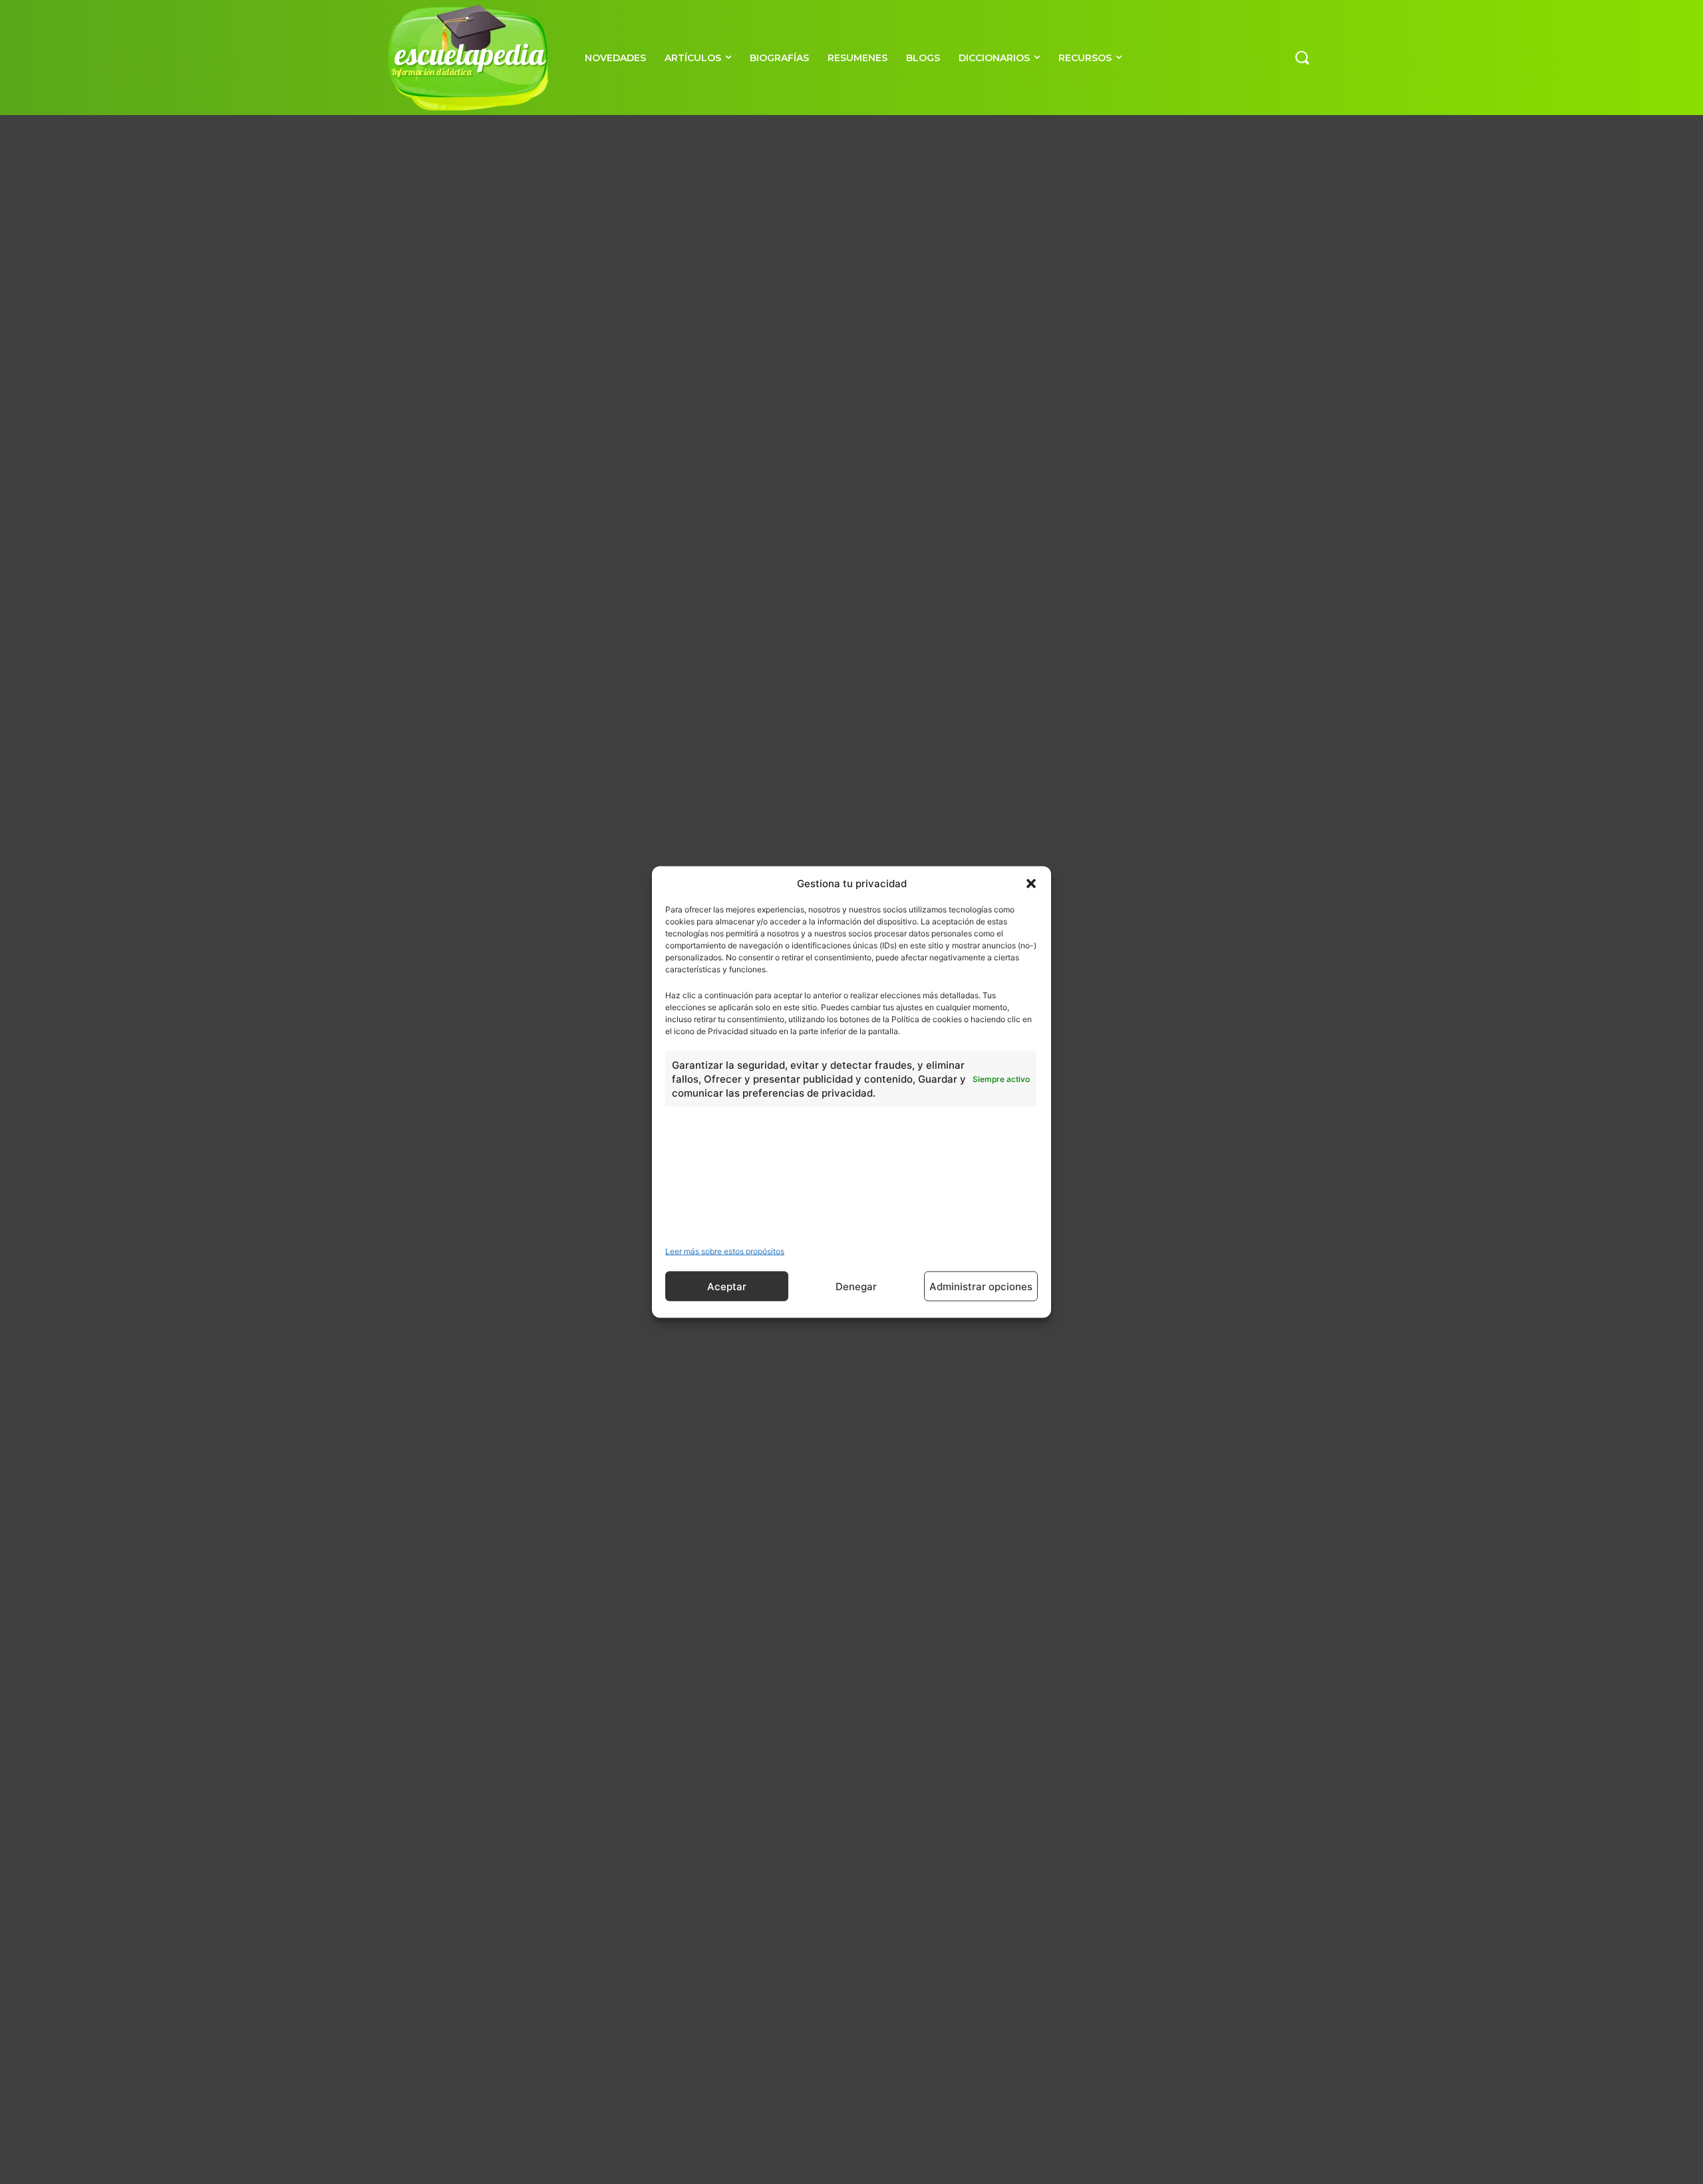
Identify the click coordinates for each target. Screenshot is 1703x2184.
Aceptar (727, 1286)
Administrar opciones (981, 1286)
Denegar (856, 1286)
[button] (1031, 883)
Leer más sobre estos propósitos (725, 1251)
